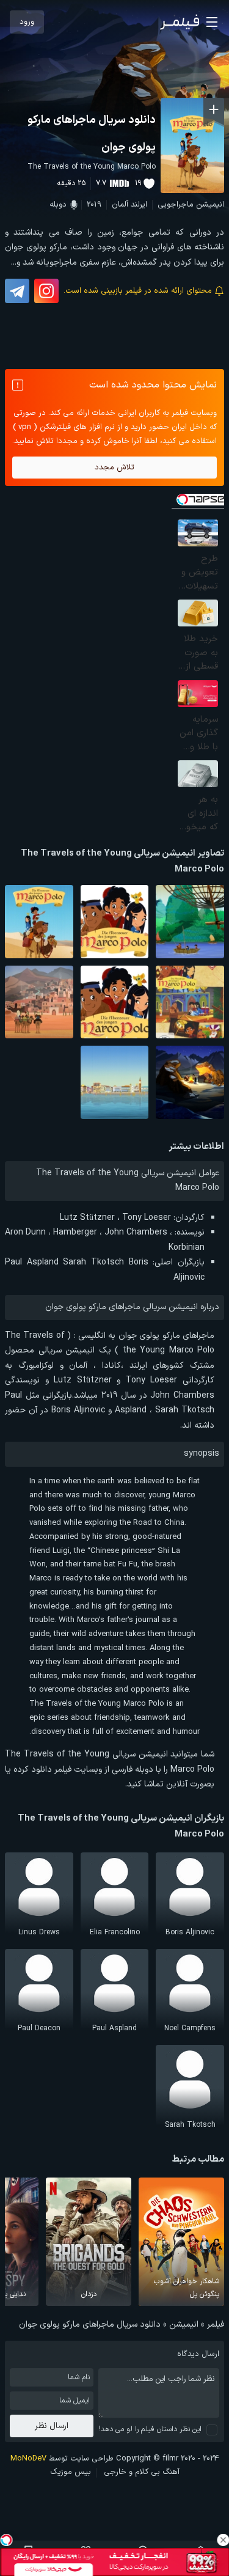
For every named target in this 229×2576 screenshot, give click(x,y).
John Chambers (136, 1232)
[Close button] (223, 2540)
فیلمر (216, 2325)
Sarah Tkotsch (93, 1262)
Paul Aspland (32, 1262)
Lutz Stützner (87, 1218)
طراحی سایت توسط (62, 2459)
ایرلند (139, 205)
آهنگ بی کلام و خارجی (142, 2472)
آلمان (120, 205)
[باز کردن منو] (212, 22)
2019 (94, 205)
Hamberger (75, 1232)
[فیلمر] (180, 22)
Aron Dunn (25, 1232)
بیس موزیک (71, 2472)
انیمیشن (210, 205)
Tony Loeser (147, 1218)
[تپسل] (6, 2540)
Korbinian (187, 1248)
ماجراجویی (176, 205)
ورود (27, 22)
